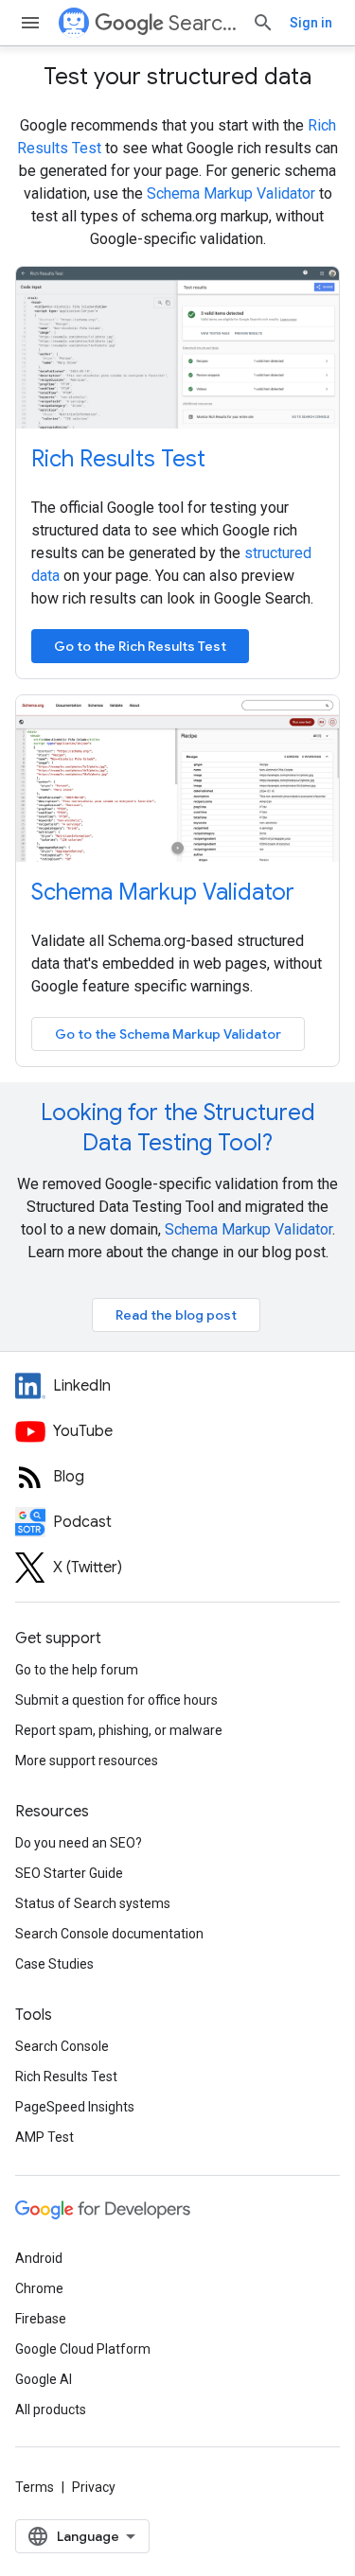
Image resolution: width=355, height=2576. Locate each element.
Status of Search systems (93, 1903)
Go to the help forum (77, 1670)
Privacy (94, 2487)
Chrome (39, 2288)
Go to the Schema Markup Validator (168, 1034)
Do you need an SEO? (79, 1843)
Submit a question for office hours (116, 1700)
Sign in (311, 23)
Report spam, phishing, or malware (119, 1730)
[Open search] (263, 23)
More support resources (87, 1761)
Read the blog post (176, 1315)
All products (51, 2410)
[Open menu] (30, 23)
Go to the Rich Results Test (140, 646)
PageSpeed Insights (75, 2107)
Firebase (41, 2319)
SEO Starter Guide (69, 1873)
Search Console (62, 2046)
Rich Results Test (118, 459)
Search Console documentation (109, 1934)
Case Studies (54, 1964)
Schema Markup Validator (231, 193)
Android (39, 2258)
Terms (35, 2487)
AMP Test (44, 2137)
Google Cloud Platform (83, 2349)
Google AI (44, 2379)
